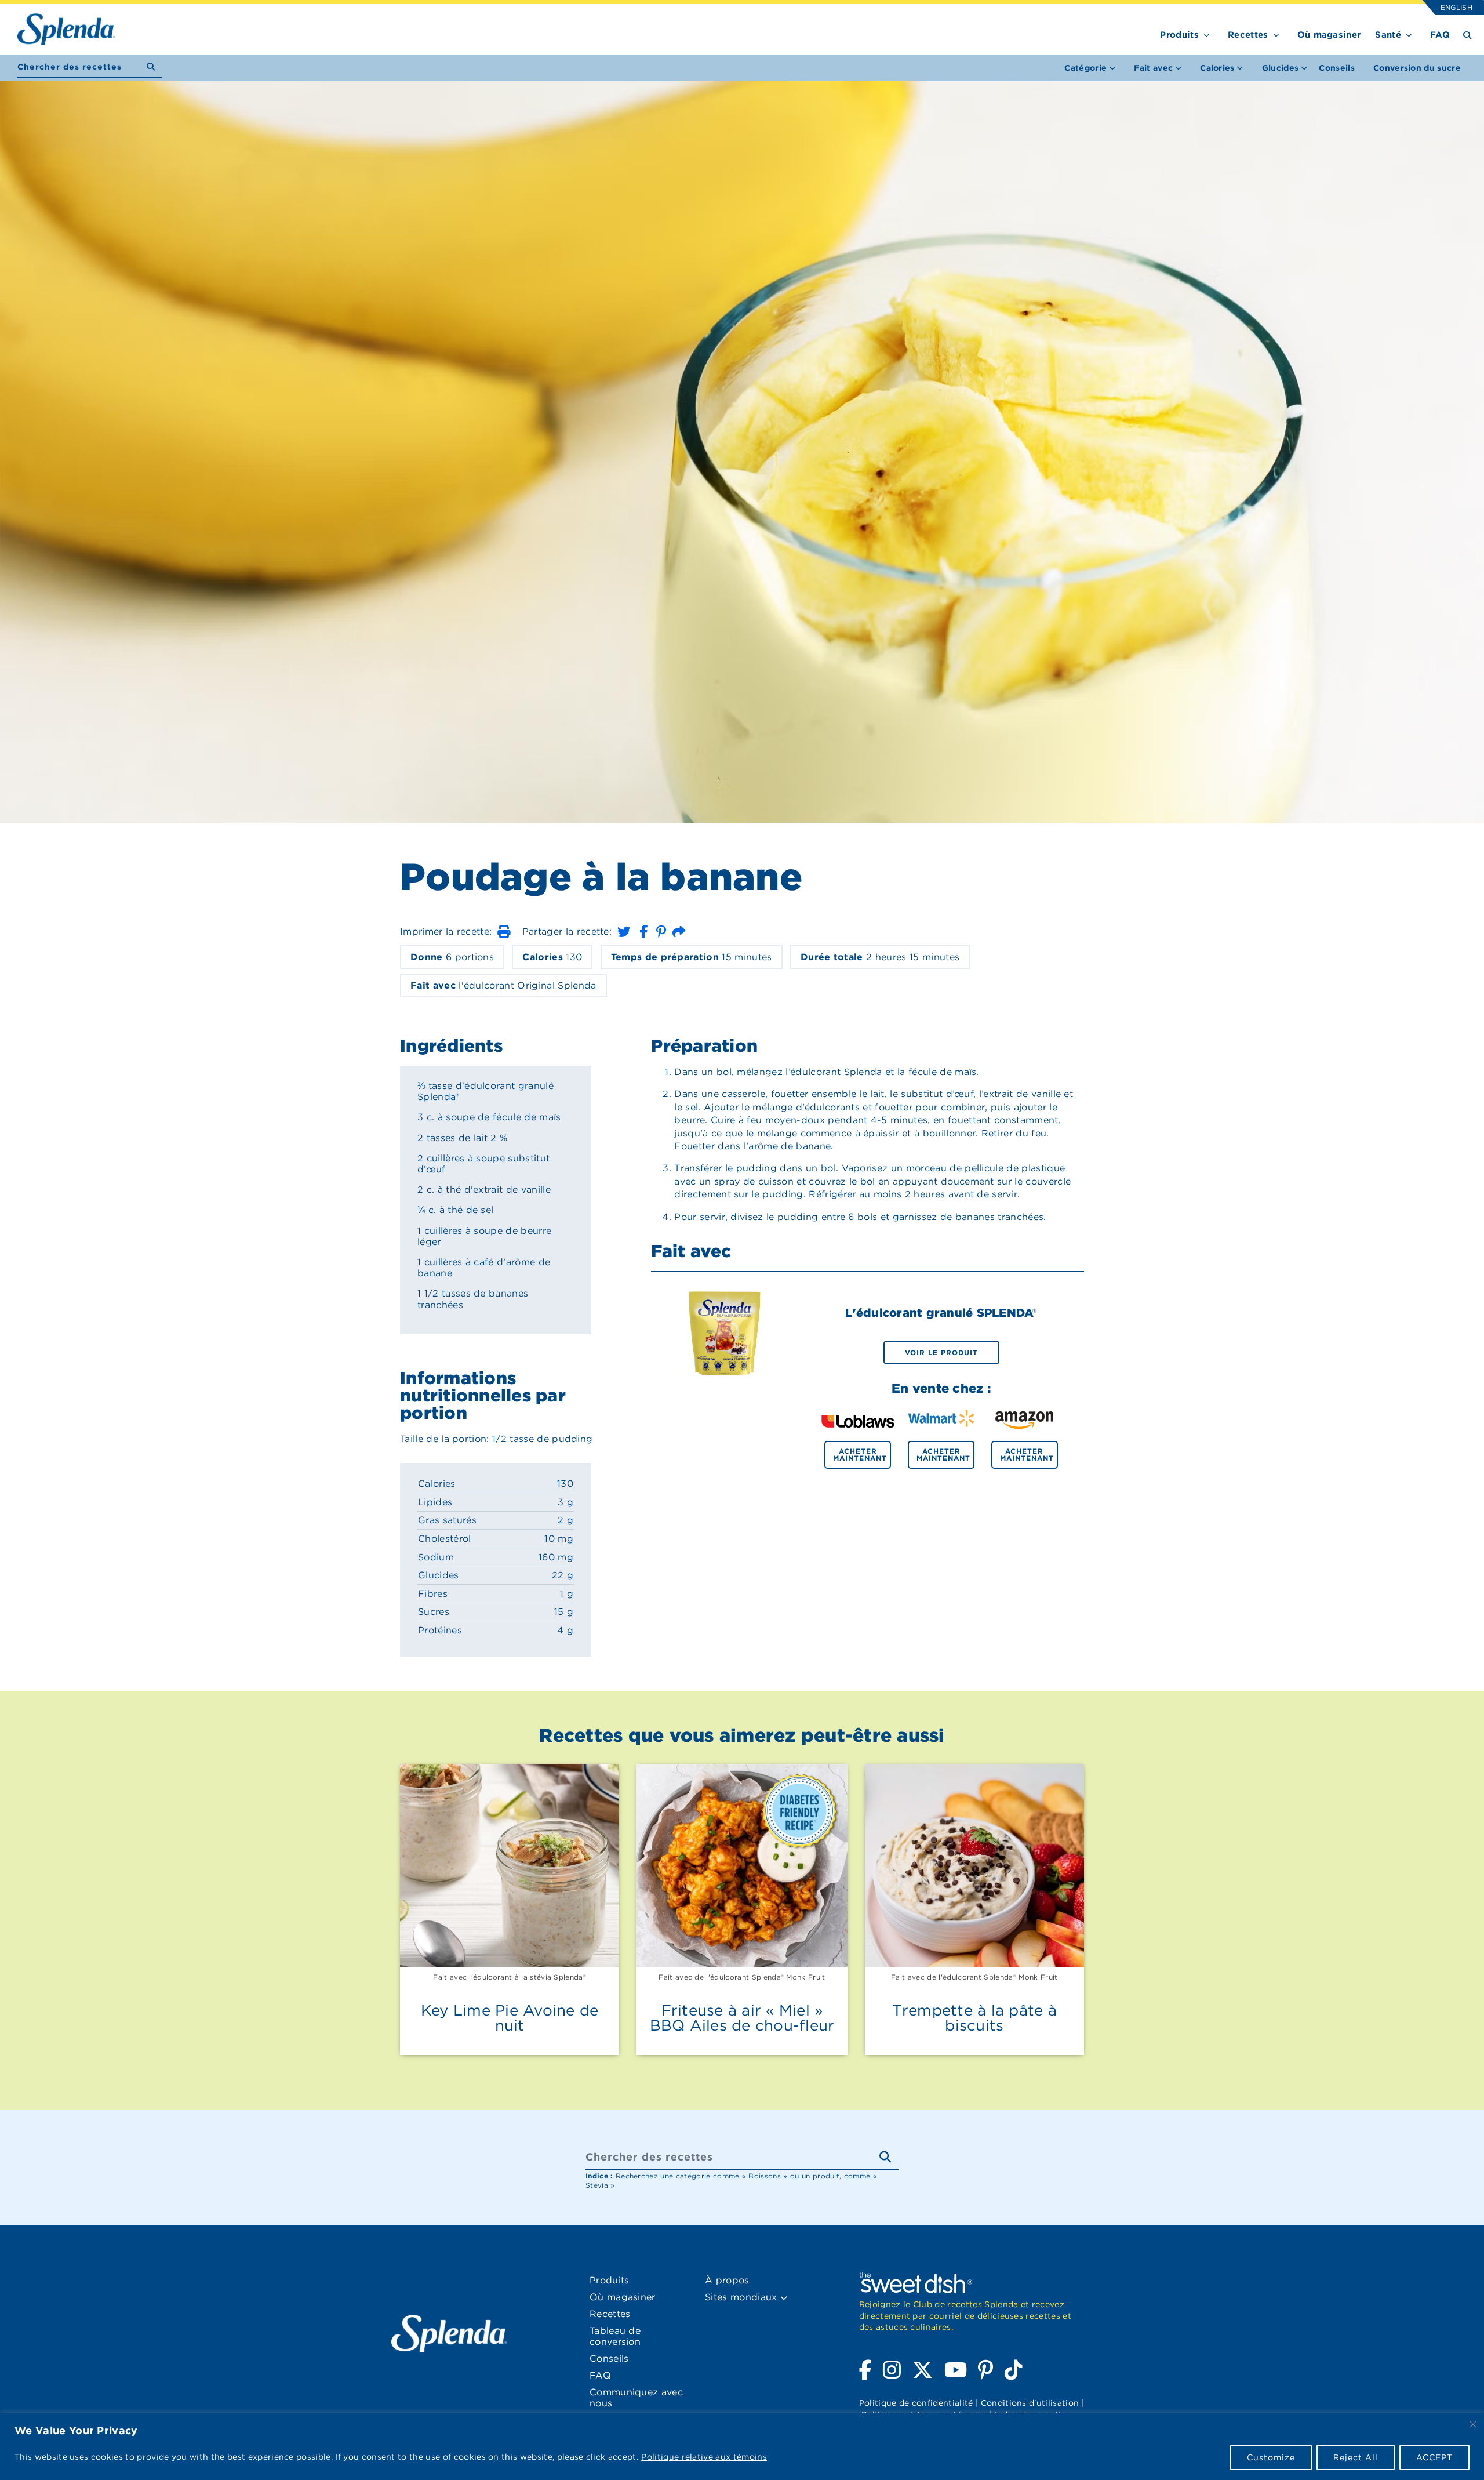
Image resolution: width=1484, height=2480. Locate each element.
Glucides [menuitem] (1281, 68)
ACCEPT (1434, 2457)
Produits (1179, 35)
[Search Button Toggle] (1467, 35)
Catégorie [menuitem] (1085, 68)
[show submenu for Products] (1207, 33)
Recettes (1248, 35)
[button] (504, 932)
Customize (1271, 2457)
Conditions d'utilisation (1030, 2403)
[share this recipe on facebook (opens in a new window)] (643, 932)
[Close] (1473, 2424)
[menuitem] (1337, 68)
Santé (1388, 35)
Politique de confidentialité (916, 2403)
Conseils (1337, 68)
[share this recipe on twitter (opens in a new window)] (624, 932)
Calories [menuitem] (1217, 68)
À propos (727, 2280)
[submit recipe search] (154, 67)
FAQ (1440, 35)
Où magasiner (1329, 35)
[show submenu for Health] (1409, 33)
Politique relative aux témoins (704, 2457)
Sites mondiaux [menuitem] (743, 2297)
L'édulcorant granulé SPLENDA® (941, 1313)
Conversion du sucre (1417, 68)
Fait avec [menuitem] (1153, 68)
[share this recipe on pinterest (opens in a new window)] (661, 932)
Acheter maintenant (860, 1455)
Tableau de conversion (615, 2336)
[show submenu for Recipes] (1276, 33)
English (1456, 7)
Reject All (1356, 2457)
